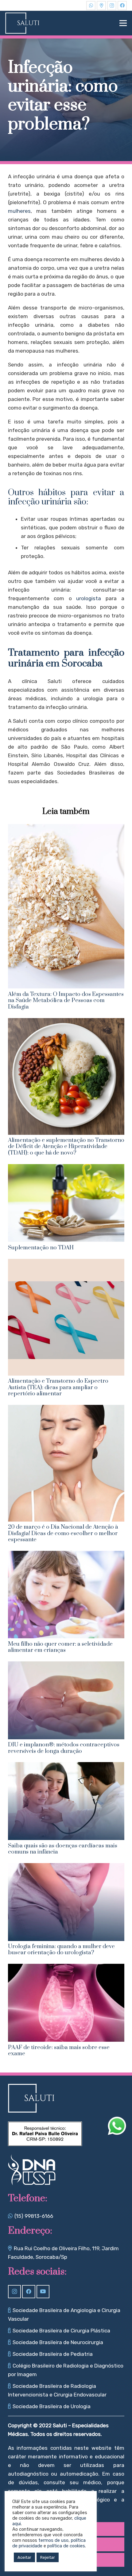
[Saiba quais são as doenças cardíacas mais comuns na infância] (66, 1766)
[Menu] (123, 23)
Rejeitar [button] (48, 2557)
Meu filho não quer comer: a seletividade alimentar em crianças (60, 1647)
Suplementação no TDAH (41, 1248)
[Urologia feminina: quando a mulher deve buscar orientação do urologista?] (66, 1867)
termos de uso (53, 2540)
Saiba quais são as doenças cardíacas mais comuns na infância (63, 1849)
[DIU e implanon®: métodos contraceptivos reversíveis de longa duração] (66, 1666)
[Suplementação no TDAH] (66, 1168)
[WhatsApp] (91, 6)
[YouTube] (43, 2292)
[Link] (22, 23)
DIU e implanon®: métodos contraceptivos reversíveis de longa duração (64, 1748)
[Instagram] (112, 6)
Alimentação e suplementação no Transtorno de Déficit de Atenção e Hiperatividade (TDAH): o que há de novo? (66, 1146)
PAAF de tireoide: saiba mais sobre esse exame (59, 2050)
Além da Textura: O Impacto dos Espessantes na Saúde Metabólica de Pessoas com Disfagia (66, 1001)
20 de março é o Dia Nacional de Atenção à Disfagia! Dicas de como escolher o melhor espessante (63, 1533)
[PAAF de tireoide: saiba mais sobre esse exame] (66, 1968)
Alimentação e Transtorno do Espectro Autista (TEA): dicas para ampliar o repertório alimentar (58, 1387)
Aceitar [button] (24, 2557)
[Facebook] (122, 6)
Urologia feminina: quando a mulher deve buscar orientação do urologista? (61, 1949)
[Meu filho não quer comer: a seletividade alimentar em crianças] (66, 1555)
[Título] (101, 6)
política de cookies (66, 2546)
